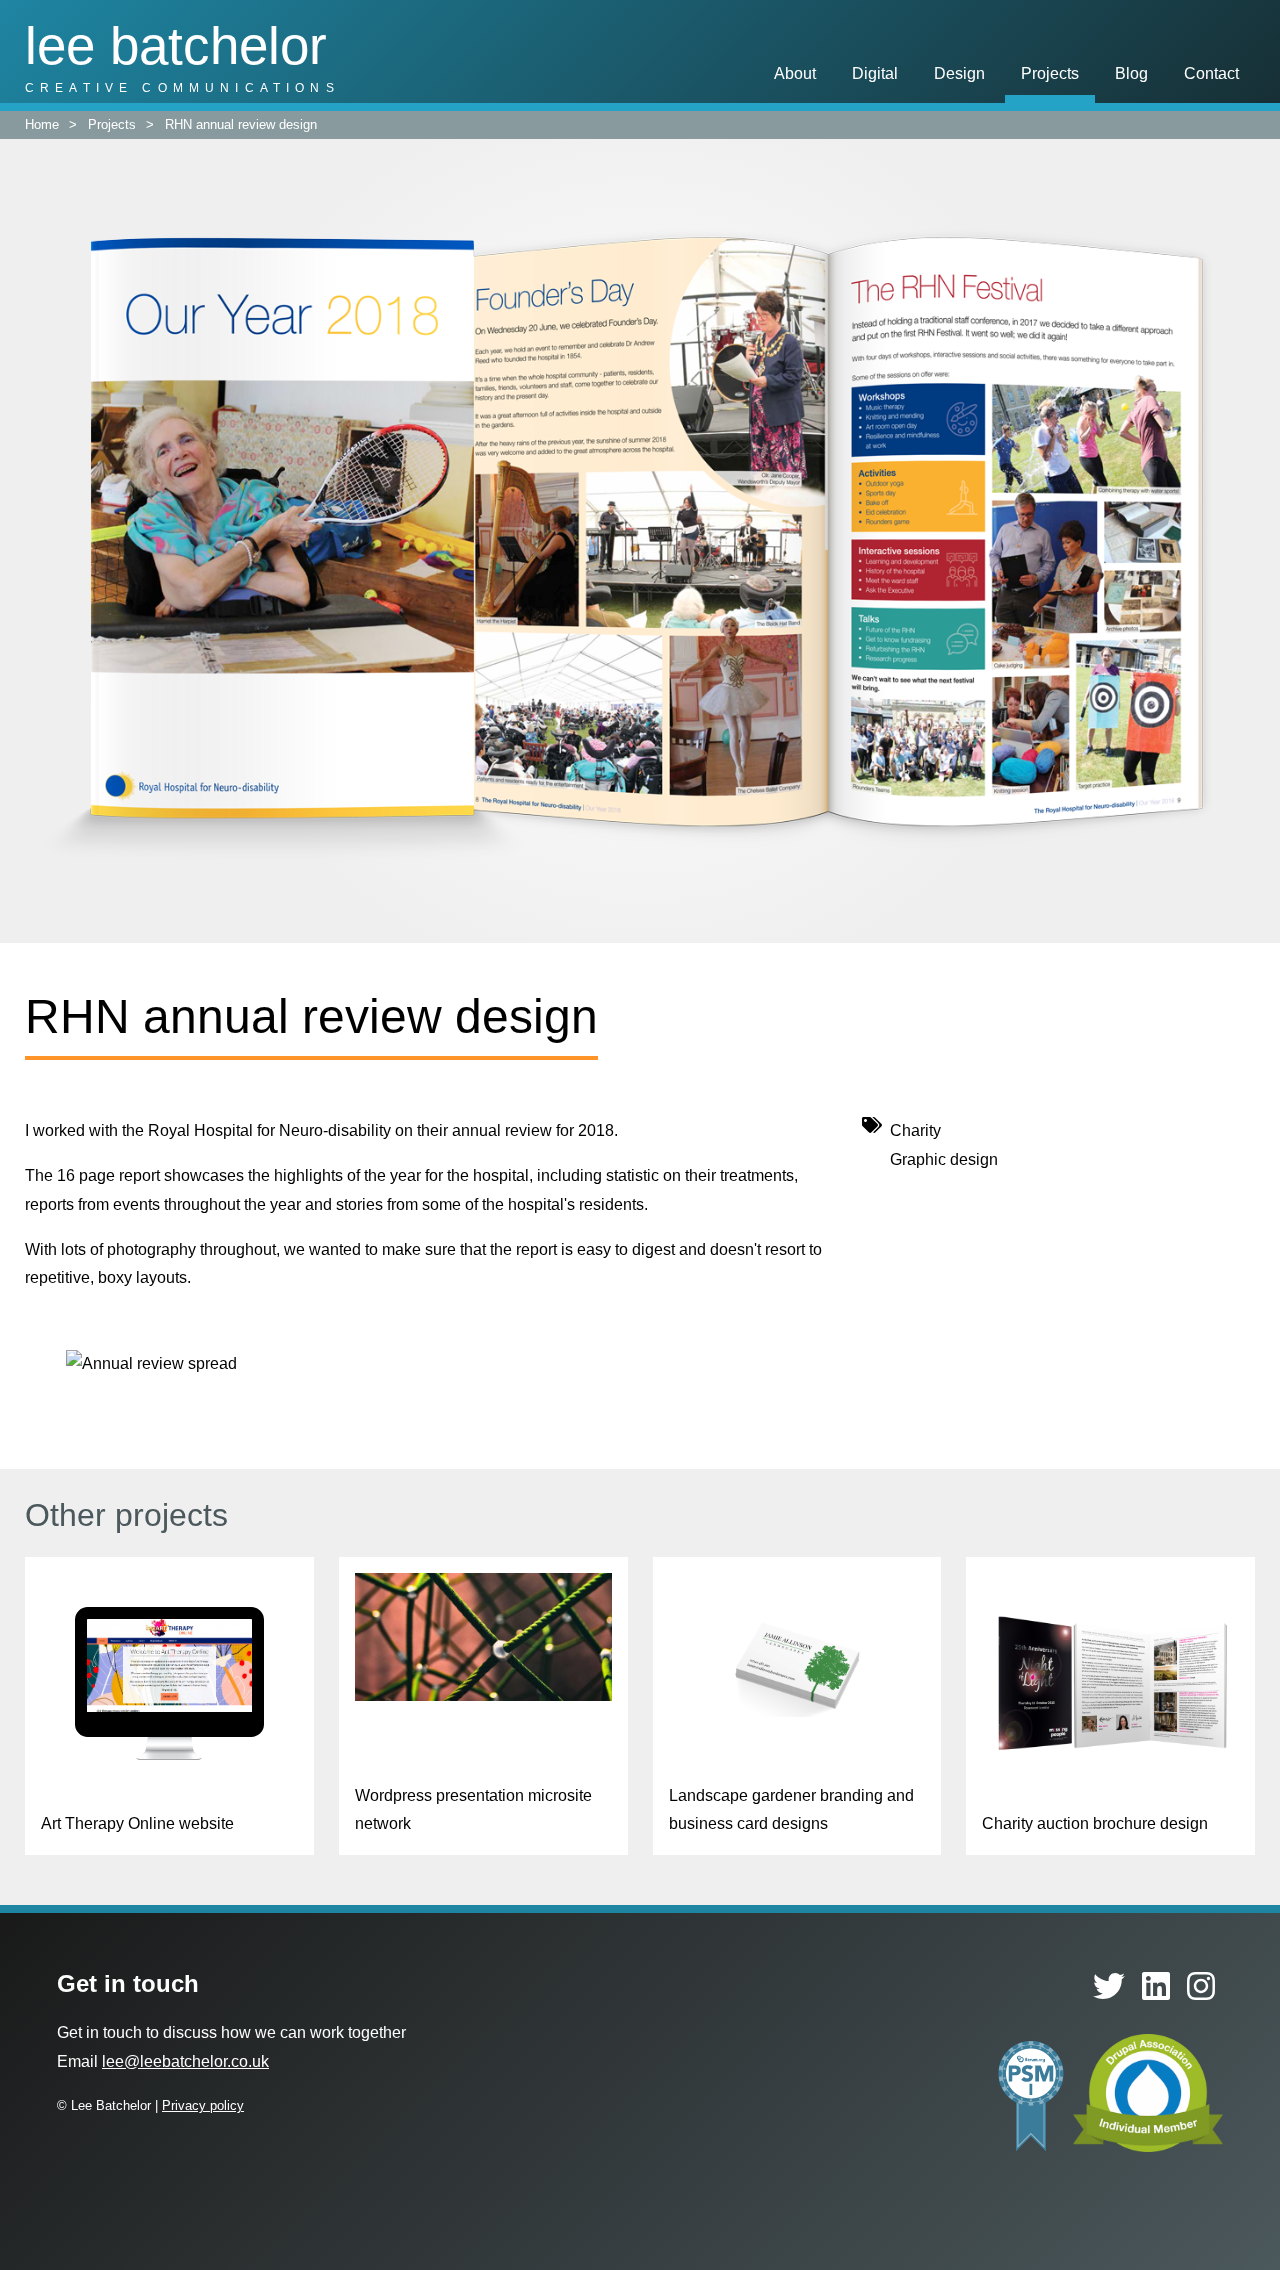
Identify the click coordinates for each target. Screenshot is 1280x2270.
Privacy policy (203, 2105)
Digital (875, 73)
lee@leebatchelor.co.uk (185, 2061)
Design (959, 73)
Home (42, 124)
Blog (1131, 73)
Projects (1050, 73)
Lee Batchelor (176, 45)
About (795, 73)
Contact (1211, 73)
